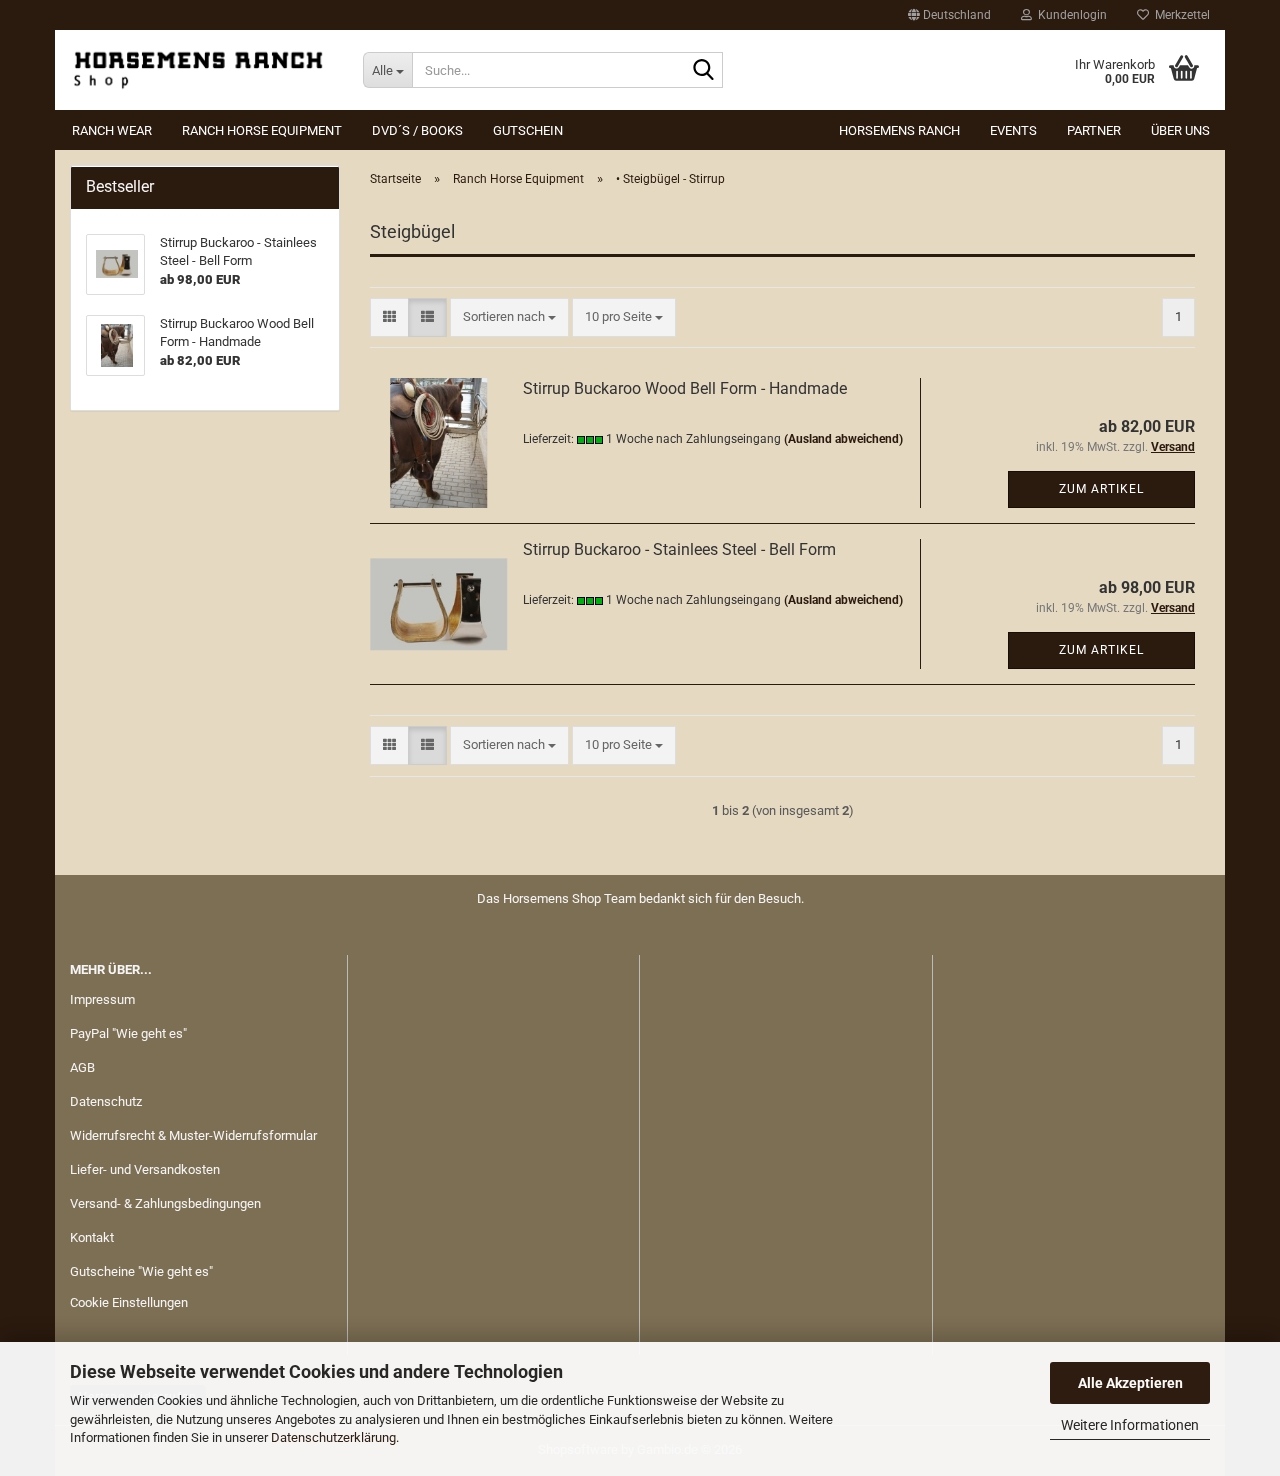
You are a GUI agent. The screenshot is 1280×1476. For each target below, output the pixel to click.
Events (1013, 130)
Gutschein (528, 130)
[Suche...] (704, 71)
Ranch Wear (112, 130)
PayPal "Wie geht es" (128, 1033)
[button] (949, 15)
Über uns (1180, 130)
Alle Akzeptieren (1130, 1383)
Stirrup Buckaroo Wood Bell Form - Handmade (685, 388)
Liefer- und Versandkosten (145, 1169)
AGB (82, 1067)
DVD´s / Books (417, 130)
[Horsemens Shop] (201, 70)
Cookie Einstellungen (129, 1302)
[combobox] (509, 317)
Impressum (102, 999)
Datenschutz (106, 1101)
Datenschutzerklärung (333, 1437)
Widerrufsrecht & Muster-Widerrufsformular (193, 1135)
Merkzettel (1179, 15)
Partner (1094, 130)
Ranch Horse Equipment (262, 130)
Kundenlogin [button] (1069, 15)
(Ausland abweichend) (843, 439)
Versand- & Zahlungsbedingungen (165, 1203)
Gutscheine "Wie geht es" (141, 1271)
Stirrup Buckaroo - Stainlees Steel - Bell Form (679, 549)
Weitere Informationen (1130, 1425)
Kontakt (92, 1237)
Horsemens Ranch (899, 130)
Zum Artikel (1101, 489)
